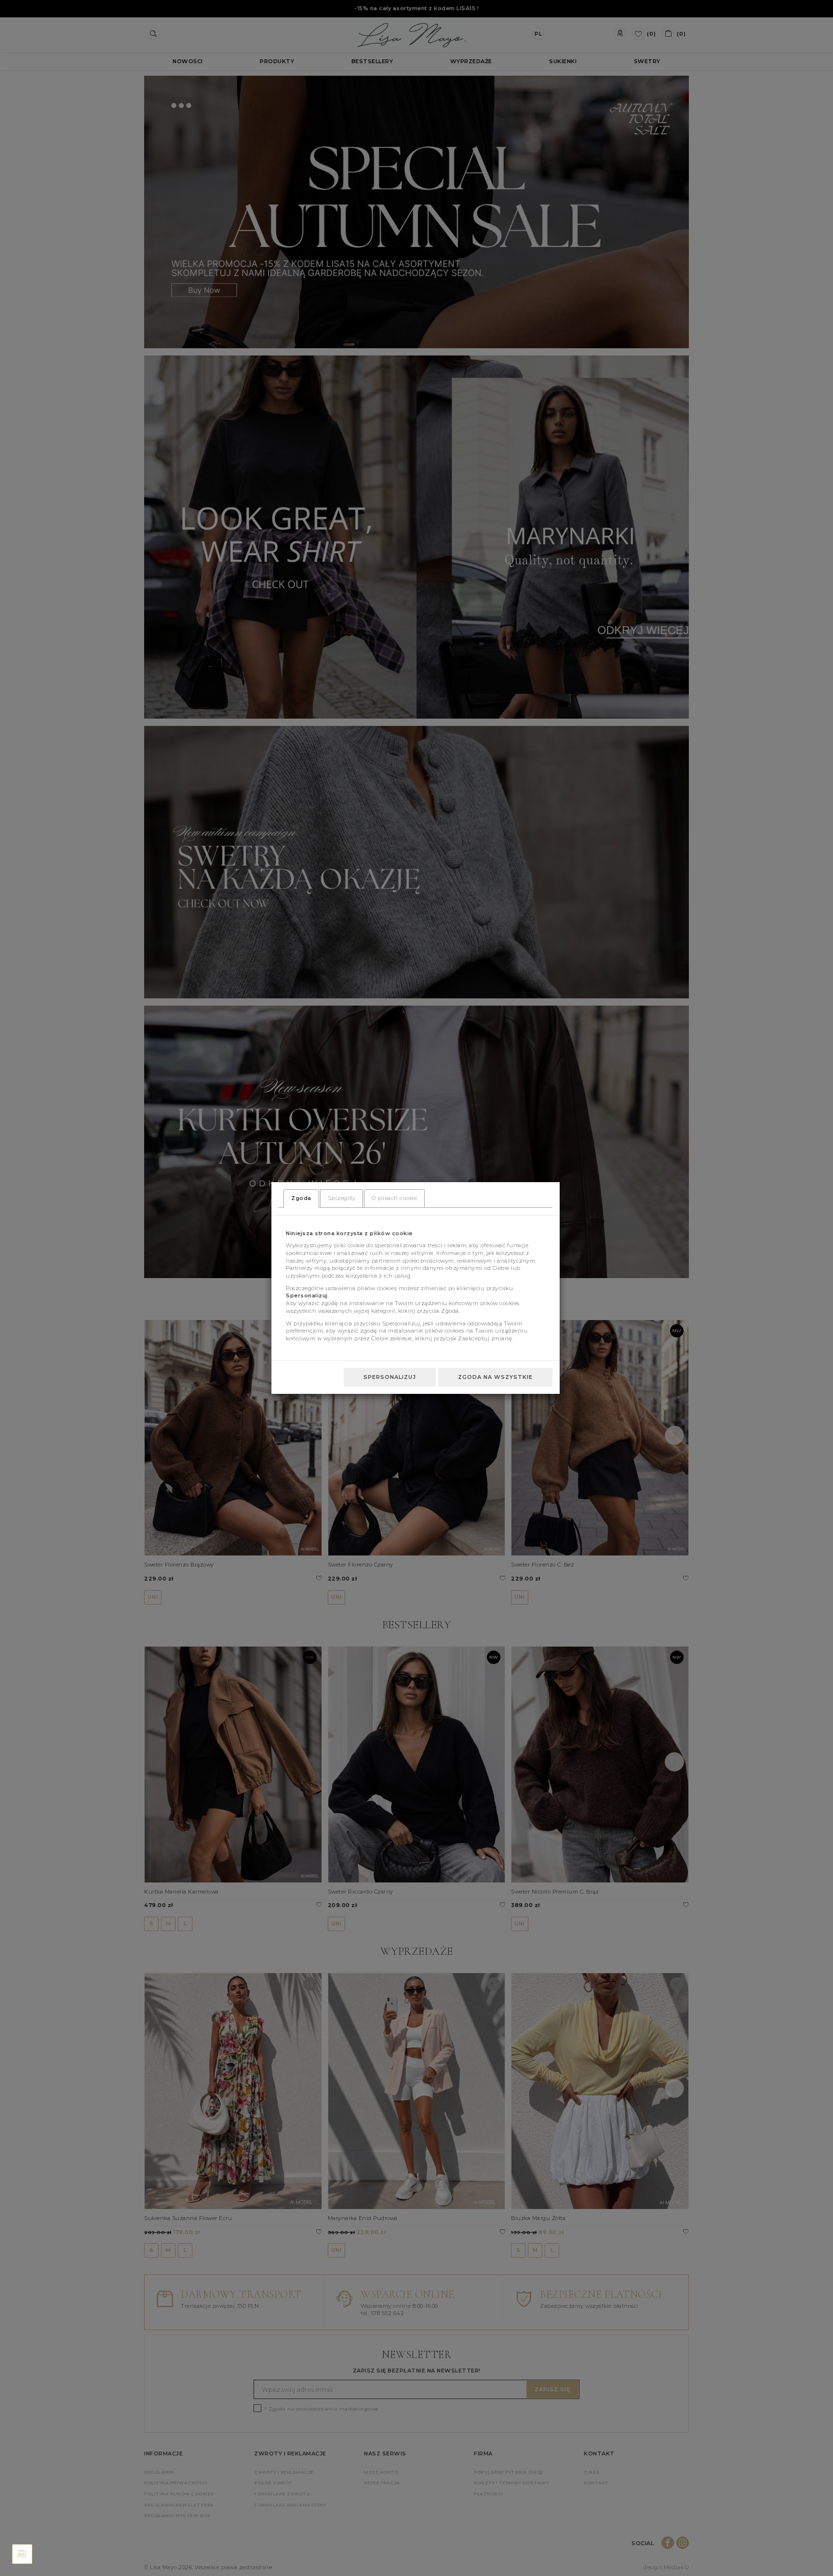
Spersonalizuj (390, 1377)
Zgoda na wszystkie (495, 1377)
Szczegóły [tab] (342, 1198)
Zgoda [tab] (301, 1198)
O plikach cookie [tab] (394, 1198)
